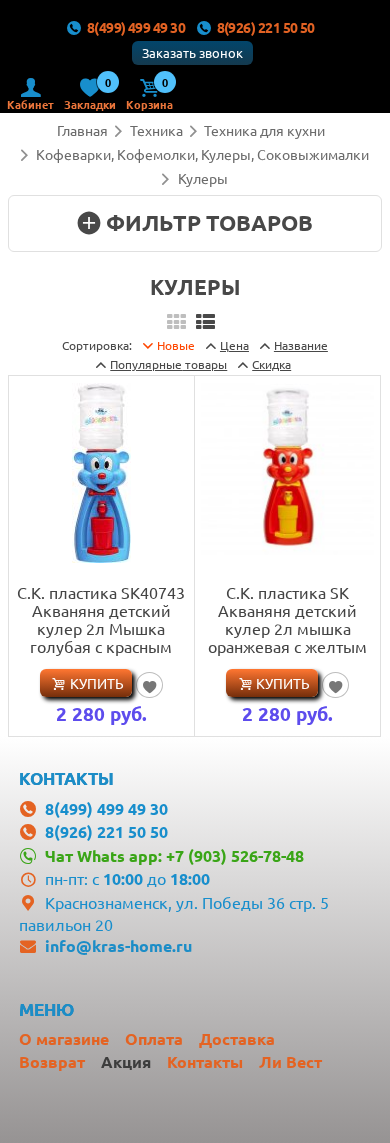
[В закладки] (149, 685)
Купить (97, 683)
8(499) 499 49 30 (136, 27)
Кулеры (203, 178)
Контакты (205, 1061)
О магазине (64, 1038)
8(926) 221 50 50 (266, 27)
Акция (126, 1061)
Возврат (52, 1061)
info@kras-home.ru (118, 945)
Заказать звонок (192, 52)
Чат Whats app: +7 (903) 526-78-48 (174, 855)
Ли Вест (290, 1061)
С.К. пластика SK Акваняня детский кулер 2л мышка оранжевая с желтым (287, 619)
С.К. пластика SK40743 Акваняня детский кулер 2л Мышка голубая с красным (101, 619)
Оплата (154, 1038)
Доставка (237, 1038)
